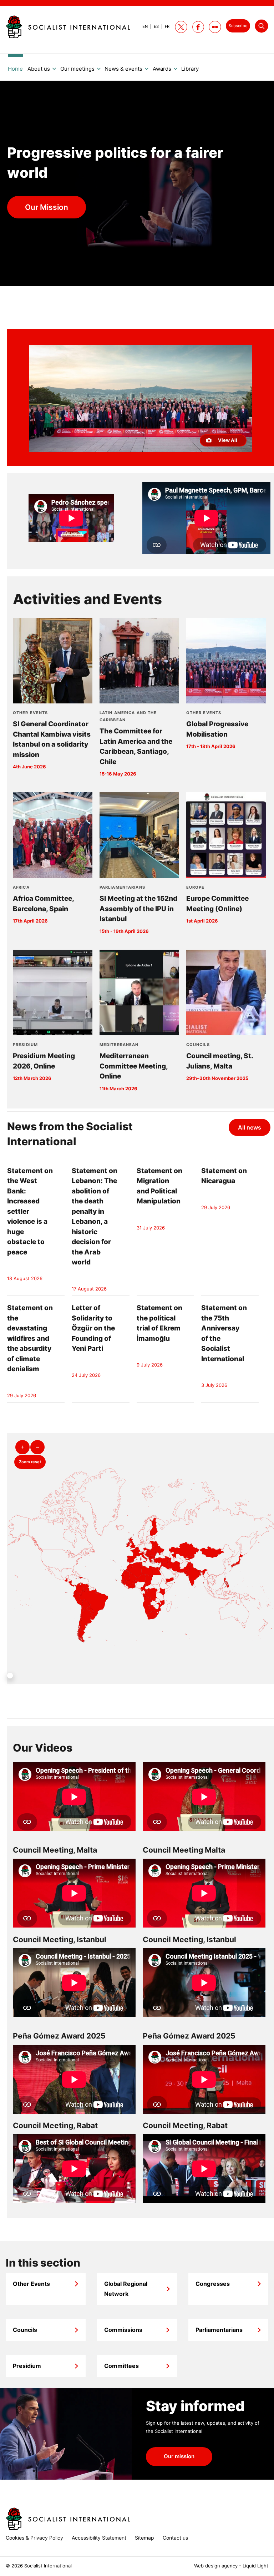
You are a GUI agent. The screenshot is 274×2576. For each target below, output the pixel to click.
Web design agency (216, 2566)
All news (250, 1127)
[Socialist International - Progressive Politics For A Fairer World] (68, 27)
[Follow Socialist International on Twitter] (181, 27)
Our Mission (47, 207)
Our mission (179, 2456)
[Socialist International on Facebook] (198, 27)
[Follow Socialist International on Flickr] (215, 27)
